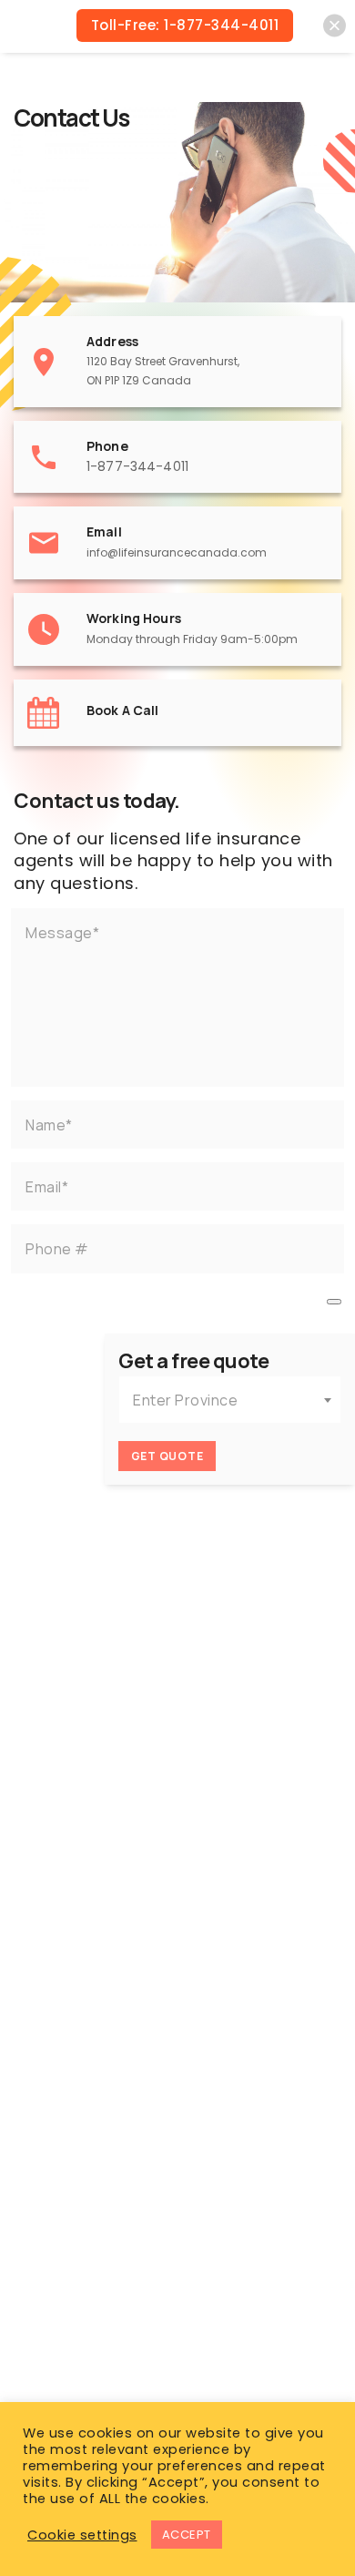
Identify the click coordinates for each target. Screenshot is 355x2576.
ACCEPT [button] (187, 2535)
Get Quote (167, 1456)
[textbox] (230, 1400)
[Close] (335, 26)
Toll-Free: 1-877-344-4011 (185, 25)
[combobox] (230, 1400)
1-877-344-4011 (137, 466)
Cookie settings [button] (82, 2535)
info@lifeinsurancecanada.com (177, 552)
